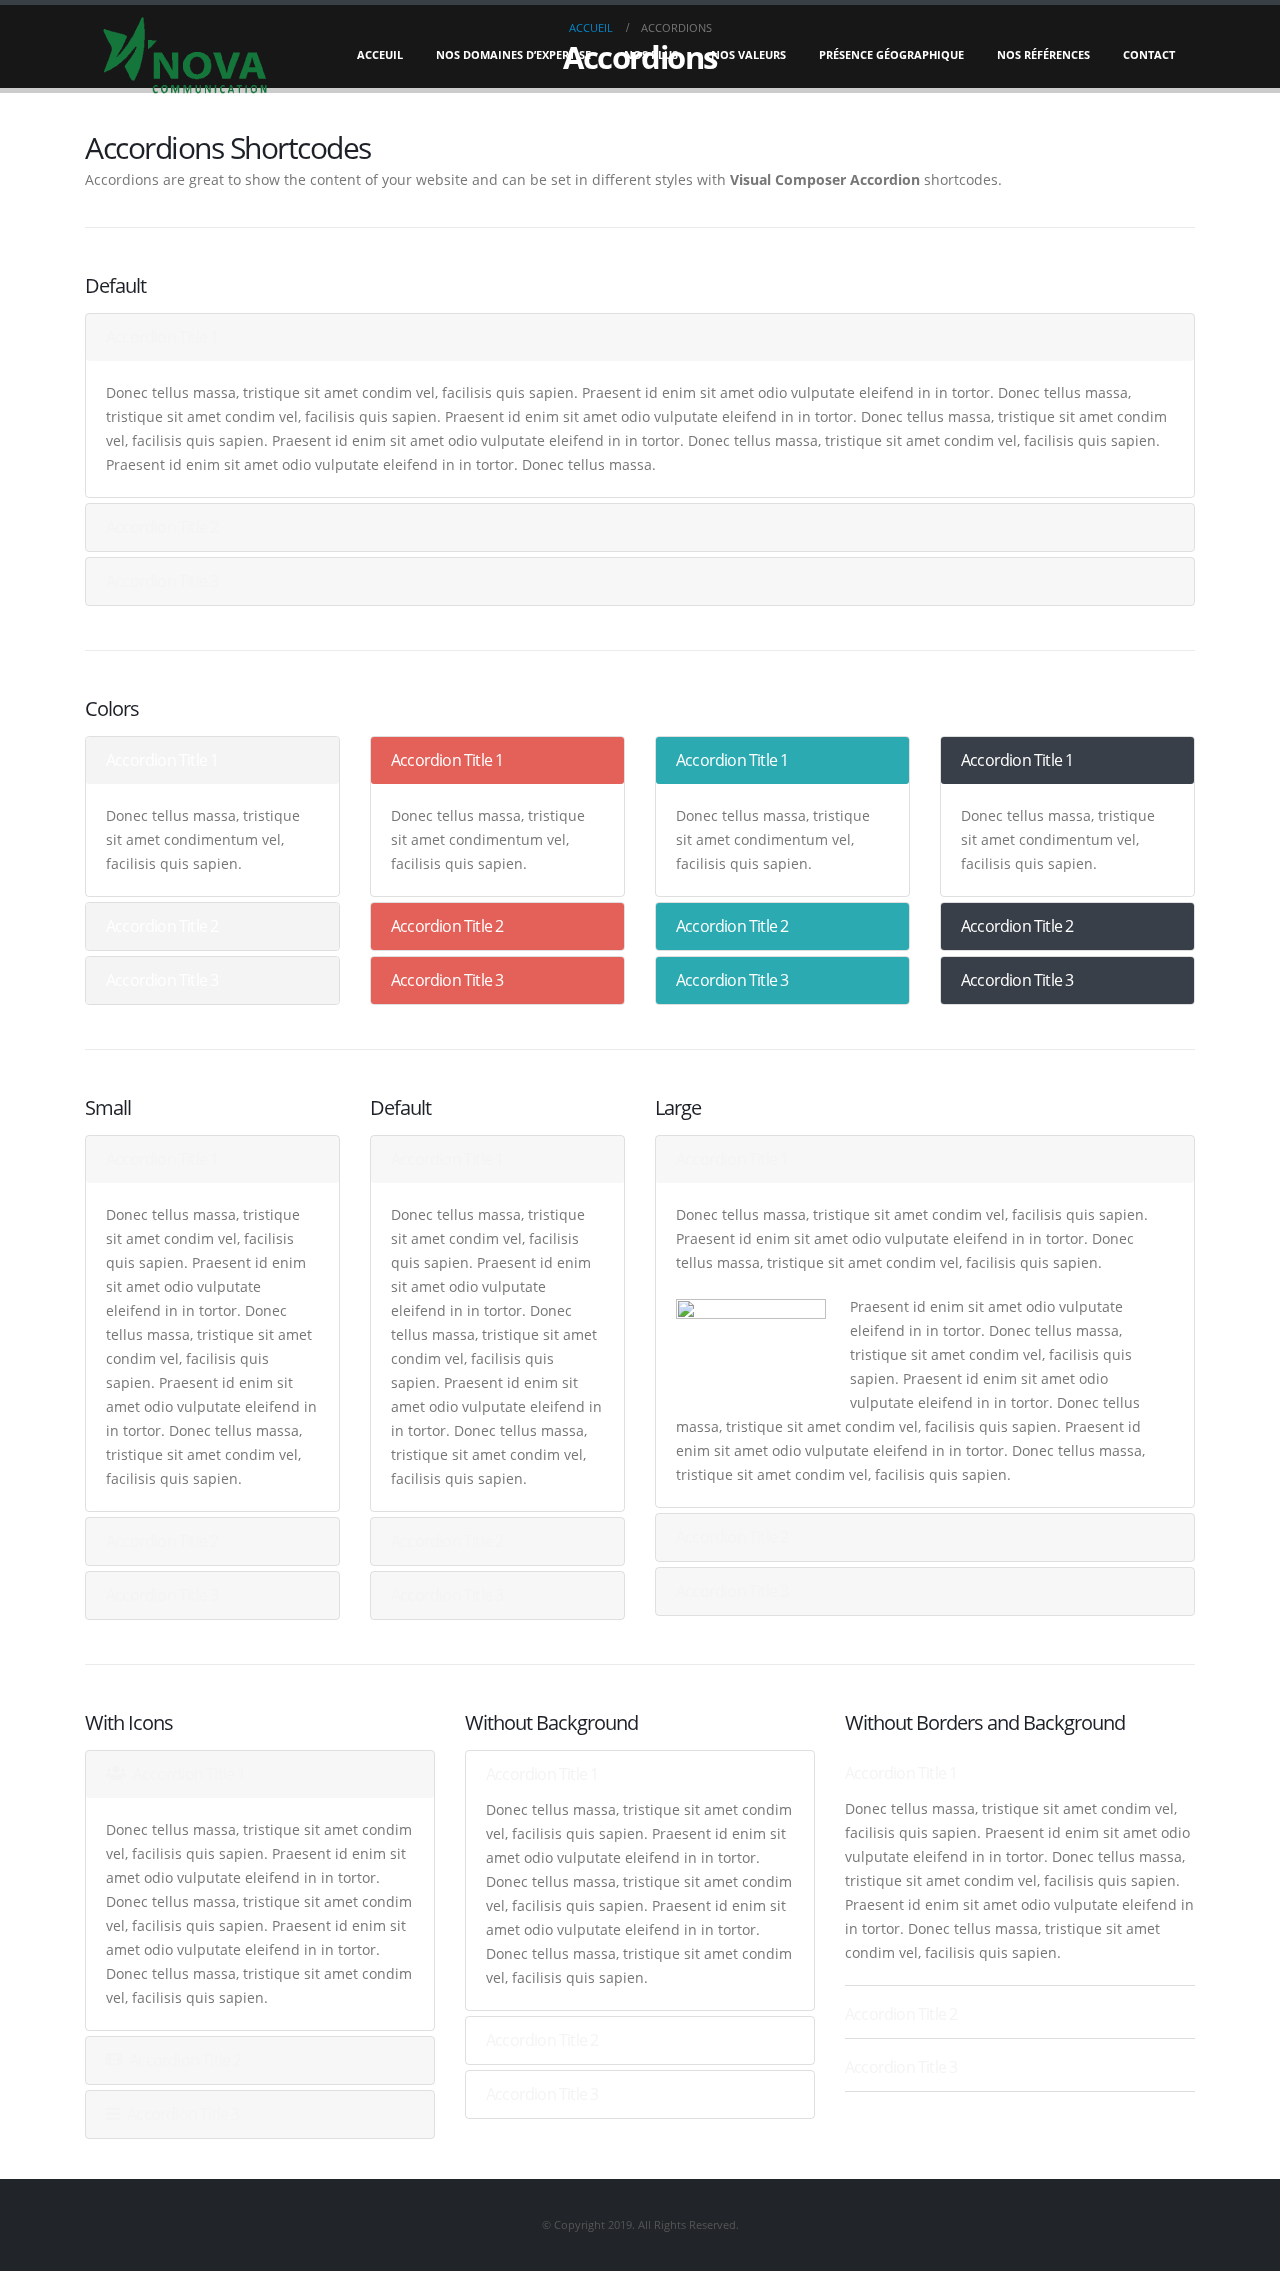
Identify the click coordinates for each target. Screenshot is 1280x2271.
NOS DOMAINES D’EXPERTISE (513, 54)
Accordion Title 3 (162, 581)
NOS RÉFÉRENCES (1043, 54)
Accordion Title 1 (162, 337)
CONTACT (1149, 54)
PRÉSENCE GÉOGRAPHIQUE (891, 54)
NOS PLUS (651, 54)
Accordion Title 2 (162, 527)
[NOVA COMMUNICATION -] (185, 55)
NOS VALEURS (748, 54)
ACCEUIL (380, 54)
